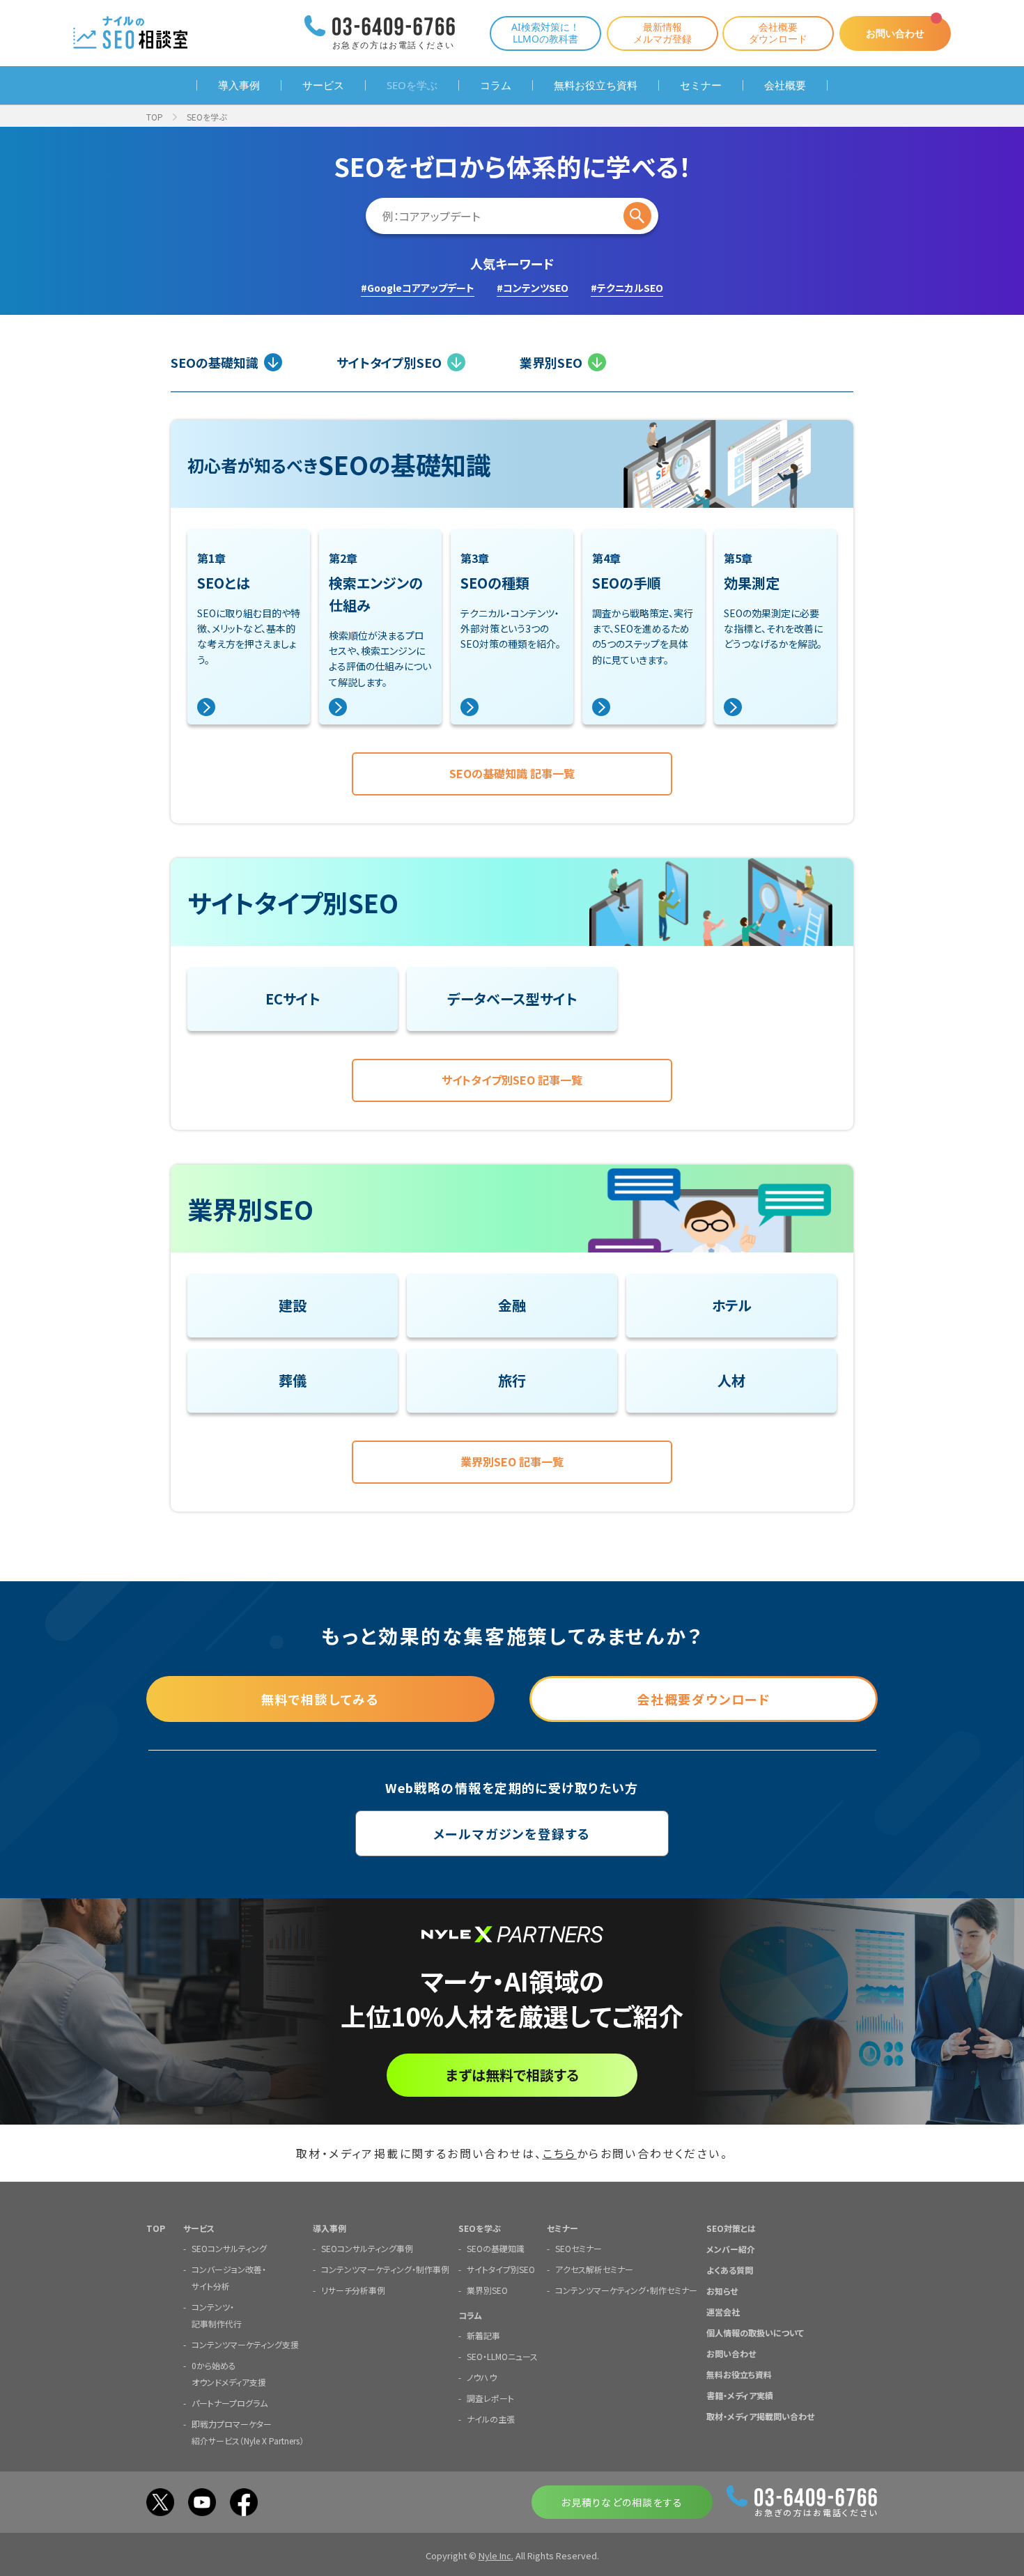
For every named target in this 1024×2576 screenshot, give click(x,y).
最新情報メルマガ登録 (662, 33)
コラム (496, 85)
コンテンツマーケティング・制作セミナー (626, 2290)
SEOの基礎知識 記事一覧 (512, 773)
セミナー (701, 85)
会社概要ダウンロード (778, 33)
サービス (323, 85)
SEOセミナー (579, 2248)
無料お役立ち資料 (596, 85)
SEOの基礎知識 (215, 362)
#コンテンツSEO (533, 288)
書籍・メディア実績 (740, 2395)
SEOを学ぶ (412, 85)
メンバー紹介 (731, 2249)
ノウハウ (482, 2377)
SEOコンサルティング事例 (367, 2248)
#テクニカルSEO (627, 288)
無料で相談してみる (320, 1699)
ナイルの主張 (491, 2419)
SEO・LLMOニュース (502, 2356)
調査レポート (490, 2398)
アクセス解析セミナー (594, 2269)
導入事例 (239, 85)
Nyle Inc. (496, 2555)
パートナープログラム (230, 2403)
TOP (155, 117)
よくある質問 (730, 2270)
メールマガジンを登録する (512, 1833)
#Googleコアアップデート (418, 288)
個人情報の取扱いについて (755, 2333)
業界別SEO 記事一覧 (512, 1461)
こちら (560, 2153)
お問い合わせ (895, 33)
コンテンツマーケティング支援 (245, 2344)
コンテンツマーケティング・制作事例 (385, 2269)
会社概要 (785, 85)
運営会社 (723, 2312)
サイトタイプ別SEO (389, 362)
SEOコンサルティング (229, 2248)
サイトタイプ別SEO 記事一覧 (512, 1080)
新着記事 (483, 2335)
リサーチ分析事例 (353, 2290)
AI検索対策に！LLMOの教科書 (545, 33)
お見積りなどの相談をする (622, 2502)
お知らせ (722, 2291)
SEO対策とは (731, 2228)
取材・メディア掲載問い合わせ (760, 2416)
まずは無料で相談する (512, 2075)
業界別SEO (551, 362)
